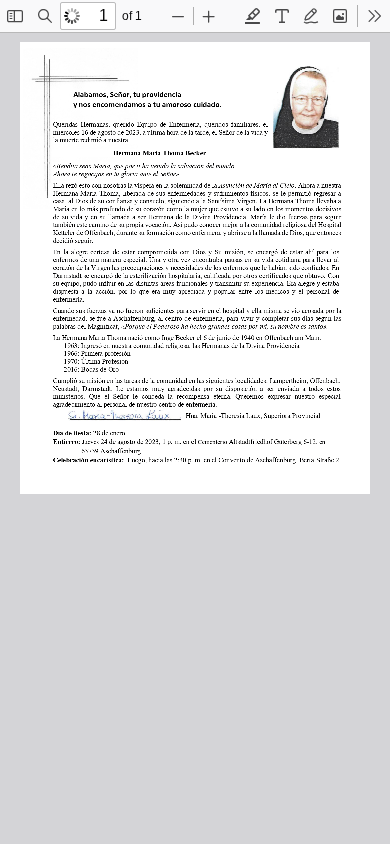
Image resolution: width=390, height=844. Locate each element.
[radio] (253, 16)
